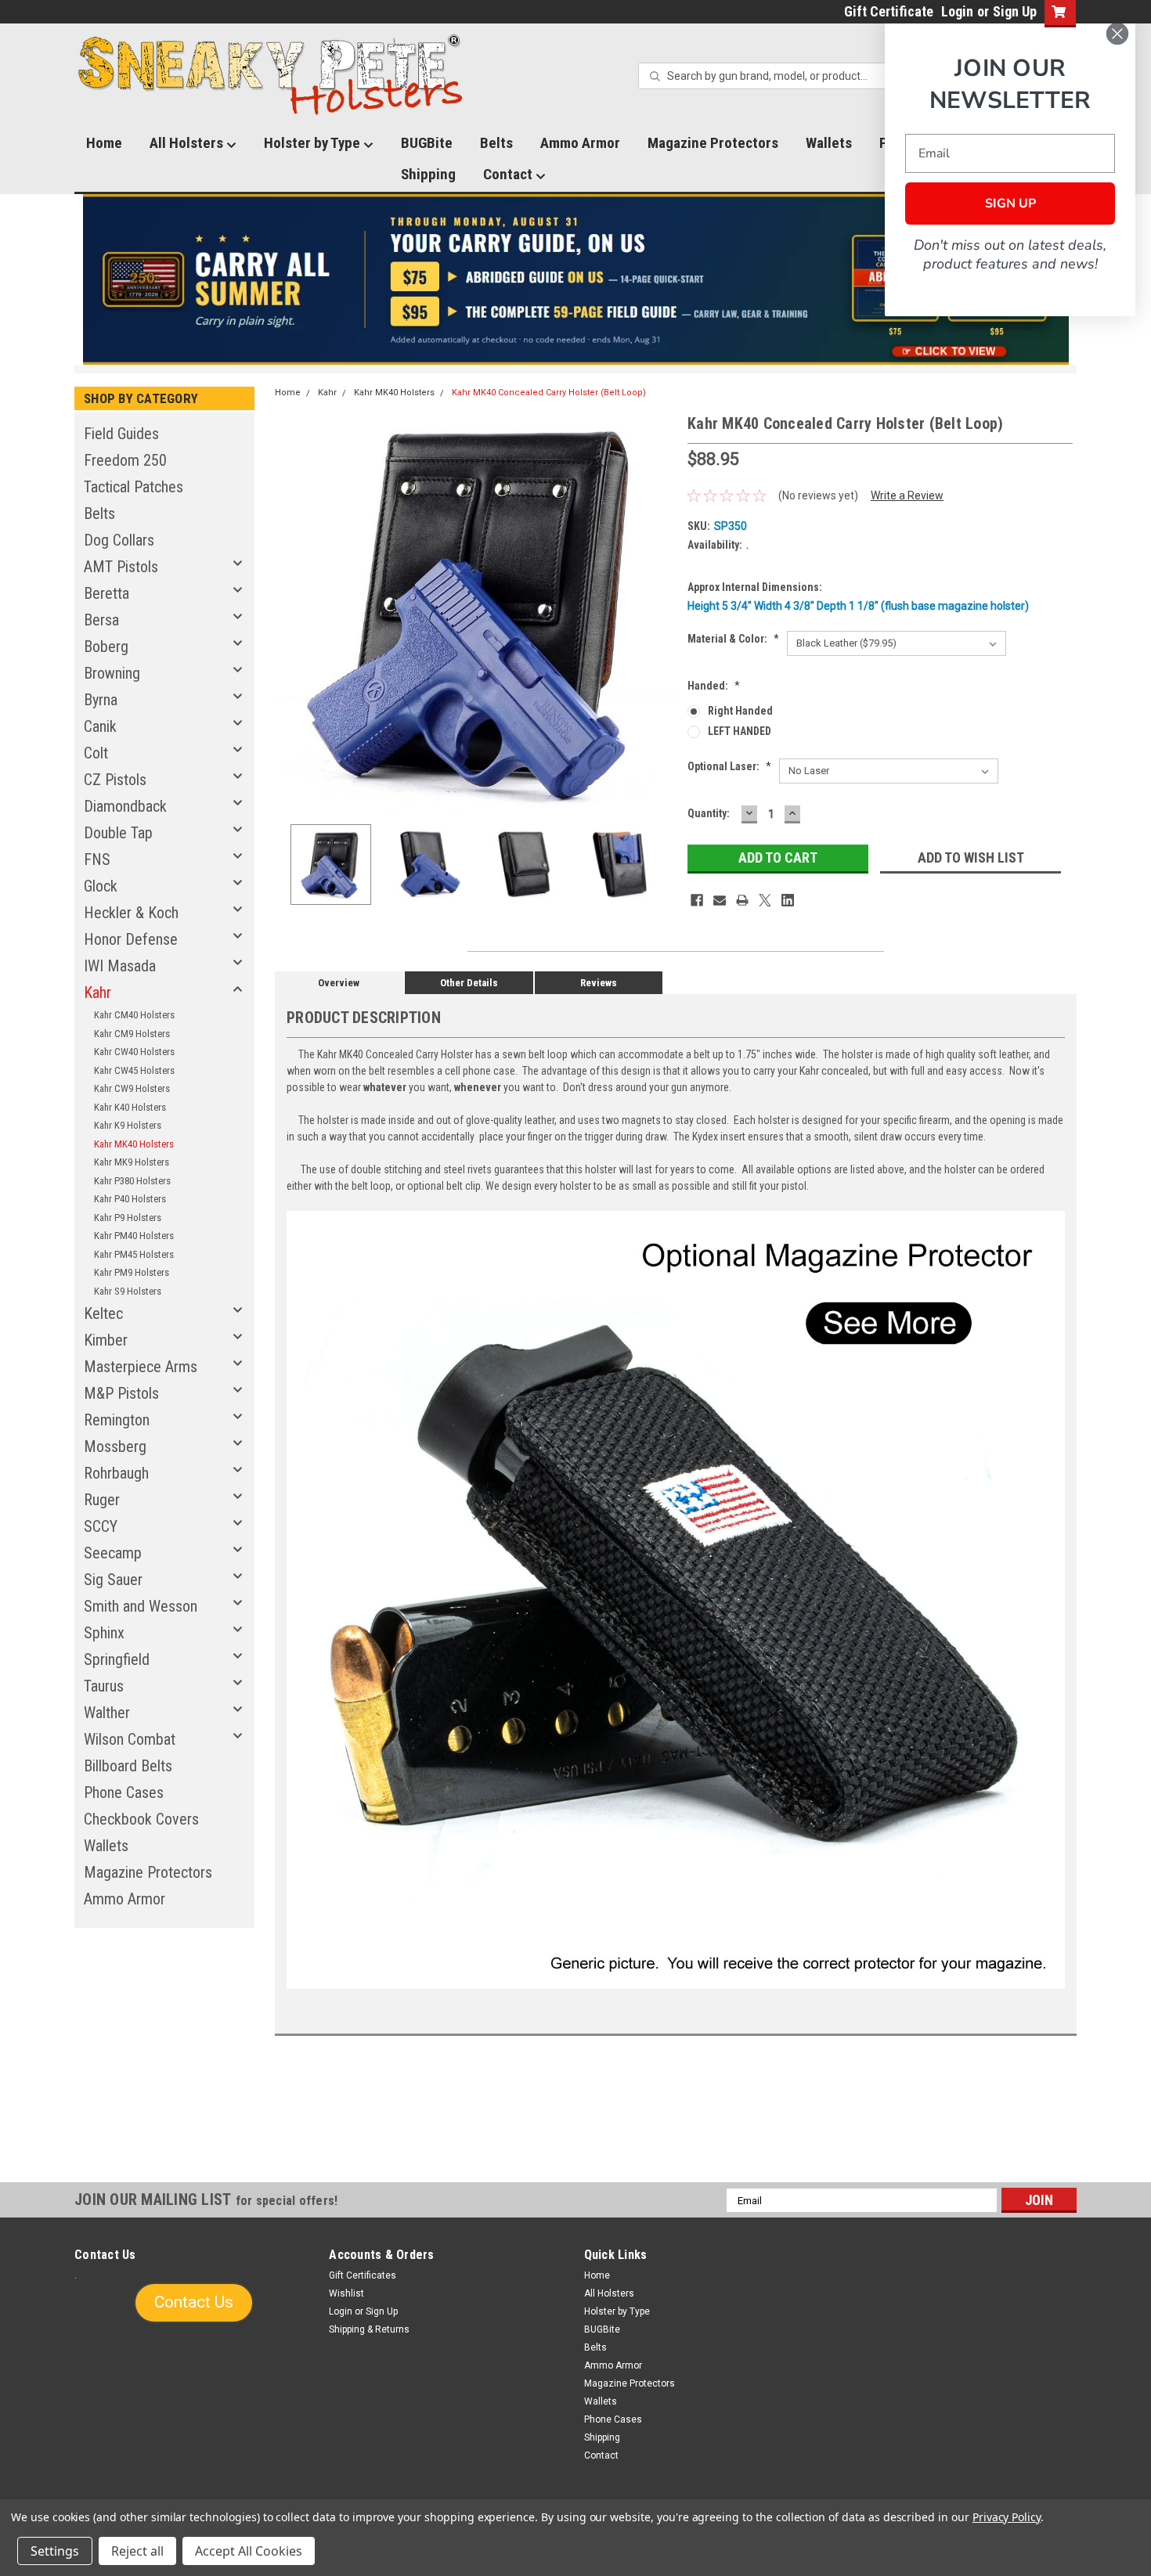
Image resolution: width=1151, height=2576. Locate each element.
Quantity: (709, 813)
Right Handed (740, 711)
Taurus (104, 1686)
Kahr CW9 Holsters (132, 1088)
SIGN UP (1010, 204)
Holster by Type (314, 143)
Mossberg (115, 1447)
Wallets (829, 143)
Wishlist (346, 2293)
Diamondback (125, 806)
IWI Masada (120, 966)
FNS (97, 859)
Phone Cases (124, 1792)
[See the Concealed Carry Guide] (576, 279)
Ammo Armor (580, 143)
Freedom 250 (125, 460)
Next (660, 612)
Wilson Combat (130, 1739)
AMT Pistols (121, 567)
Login (957, 11)
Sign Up (1015, 11)
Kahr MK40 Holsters (134, 1144)
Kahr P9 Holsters (128, 1218)
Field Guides (121, 434)
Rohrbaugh (116, 1473)
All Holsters (188, 143)
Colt (96, 753)
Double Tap (118, 833)
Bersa (101, 620)
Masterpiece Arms (141, 1367)
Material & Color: (733, 639)
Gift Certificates (363, 2275)
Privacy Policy (1007, 2517)
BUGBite (427, 143)
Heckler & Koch (131, 913)
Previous (290, 612)
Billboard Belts (128, 1766)
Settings (55, 2551)
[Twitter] (765, 900)
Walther (107, 1713)
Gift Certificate (889, 11)
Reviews (599, 983)
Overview (339, 983)
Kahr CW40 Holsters (134, 1052)
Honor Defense (131, 939)
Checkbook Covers (141, 1819)
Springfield (117, 1659)
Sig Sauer (113, 1580)
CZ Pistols (115, 780)
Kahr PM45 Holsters (134, 1254)
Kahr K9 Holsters (128, 1125)
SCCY (101, 1526)
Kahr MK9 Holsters (132, 1162)
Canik (100, 726)
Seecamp (113, 1553)
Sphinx (104, 1633)
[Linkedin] (788, 900)
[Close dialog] (1117, 34)
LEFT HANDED (740, 731)
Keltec (103, 1313)
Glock (101, 886)
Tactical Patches (134, 487)
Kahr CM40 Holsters (134, 1015)
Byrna (101, 700)
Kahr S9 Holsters (128, 1291)
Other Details (469, 983)
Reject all (137, 2551)
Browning (112, 673)
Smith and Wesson (141, 1606)
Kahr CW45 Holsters (134, 1070)
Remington (117, 1420)
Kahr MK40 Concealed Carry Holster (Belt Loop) (549, 393)
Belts (496, 143)
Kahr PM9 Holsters (132, 1272)
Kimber (106, 1340)
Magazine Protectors (713, 143)
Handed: (714, 686)
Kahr (97, 993)
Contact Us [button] (194, 2302)
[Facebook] (697, 900)
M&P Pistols (121, 1393)
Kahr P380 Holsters (132, 1181)
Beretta (106, 593)
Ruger (102, 1500)
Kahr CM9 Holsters (132, 1034)
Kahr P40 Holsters (130, 1199)
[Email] (720, 900)
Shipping (428, 174)
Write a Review (907, 495)
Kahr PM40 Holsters (134, 1236)
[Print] (742, 900)
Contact (509, 174)
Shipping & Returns (369, 2329)
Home (104, 143)
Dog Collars (119, 540)
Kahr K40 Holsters (130, 1107)
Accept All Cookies (249, 2551)
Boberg (106, 647)
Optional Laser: (729, 766)
